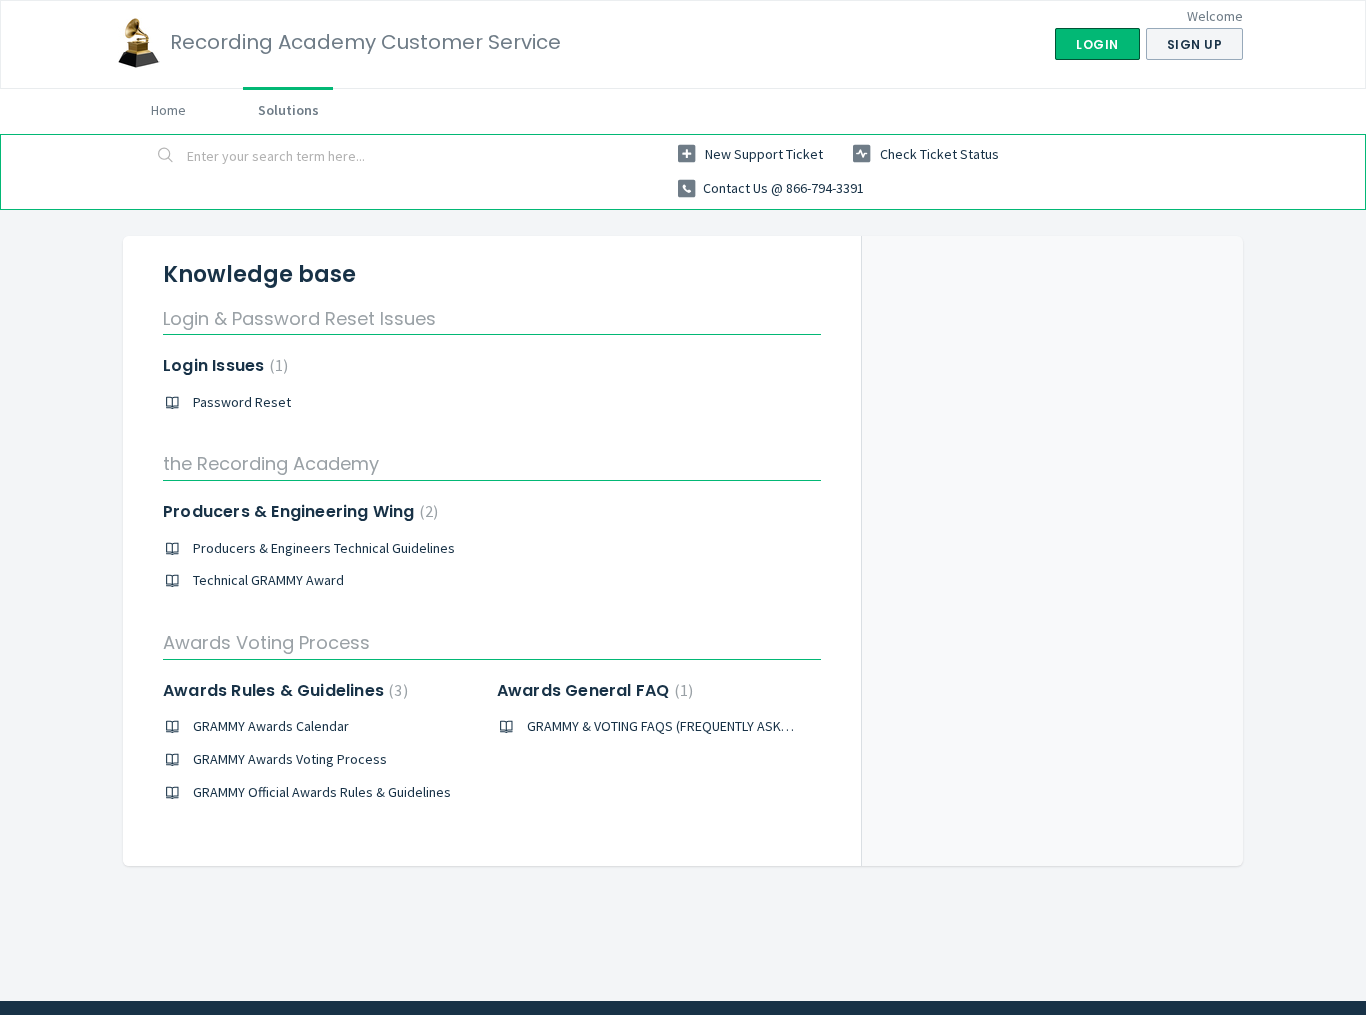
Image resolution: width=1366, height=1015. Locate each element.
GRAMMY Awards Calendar (271, 726)
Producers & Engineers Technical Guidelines (324, 548)
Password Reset (242, 402)
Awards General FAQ (592, 690)
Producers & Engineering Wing (298, 511)
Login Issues (223, 365)
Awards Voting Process (266, 642)
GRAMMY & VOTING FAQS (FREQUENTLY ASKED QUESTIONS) (699, 726)
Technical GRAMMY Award (268, 580)
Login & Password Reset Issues (299, 318)
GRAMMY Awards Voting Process (290, 759)
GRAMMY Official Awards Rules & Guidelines (322, 792)
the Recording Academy (271, 463)
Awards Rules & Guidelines (283, 690)
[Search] (166, 157)
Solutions (288, 110)
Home (168, 110)
